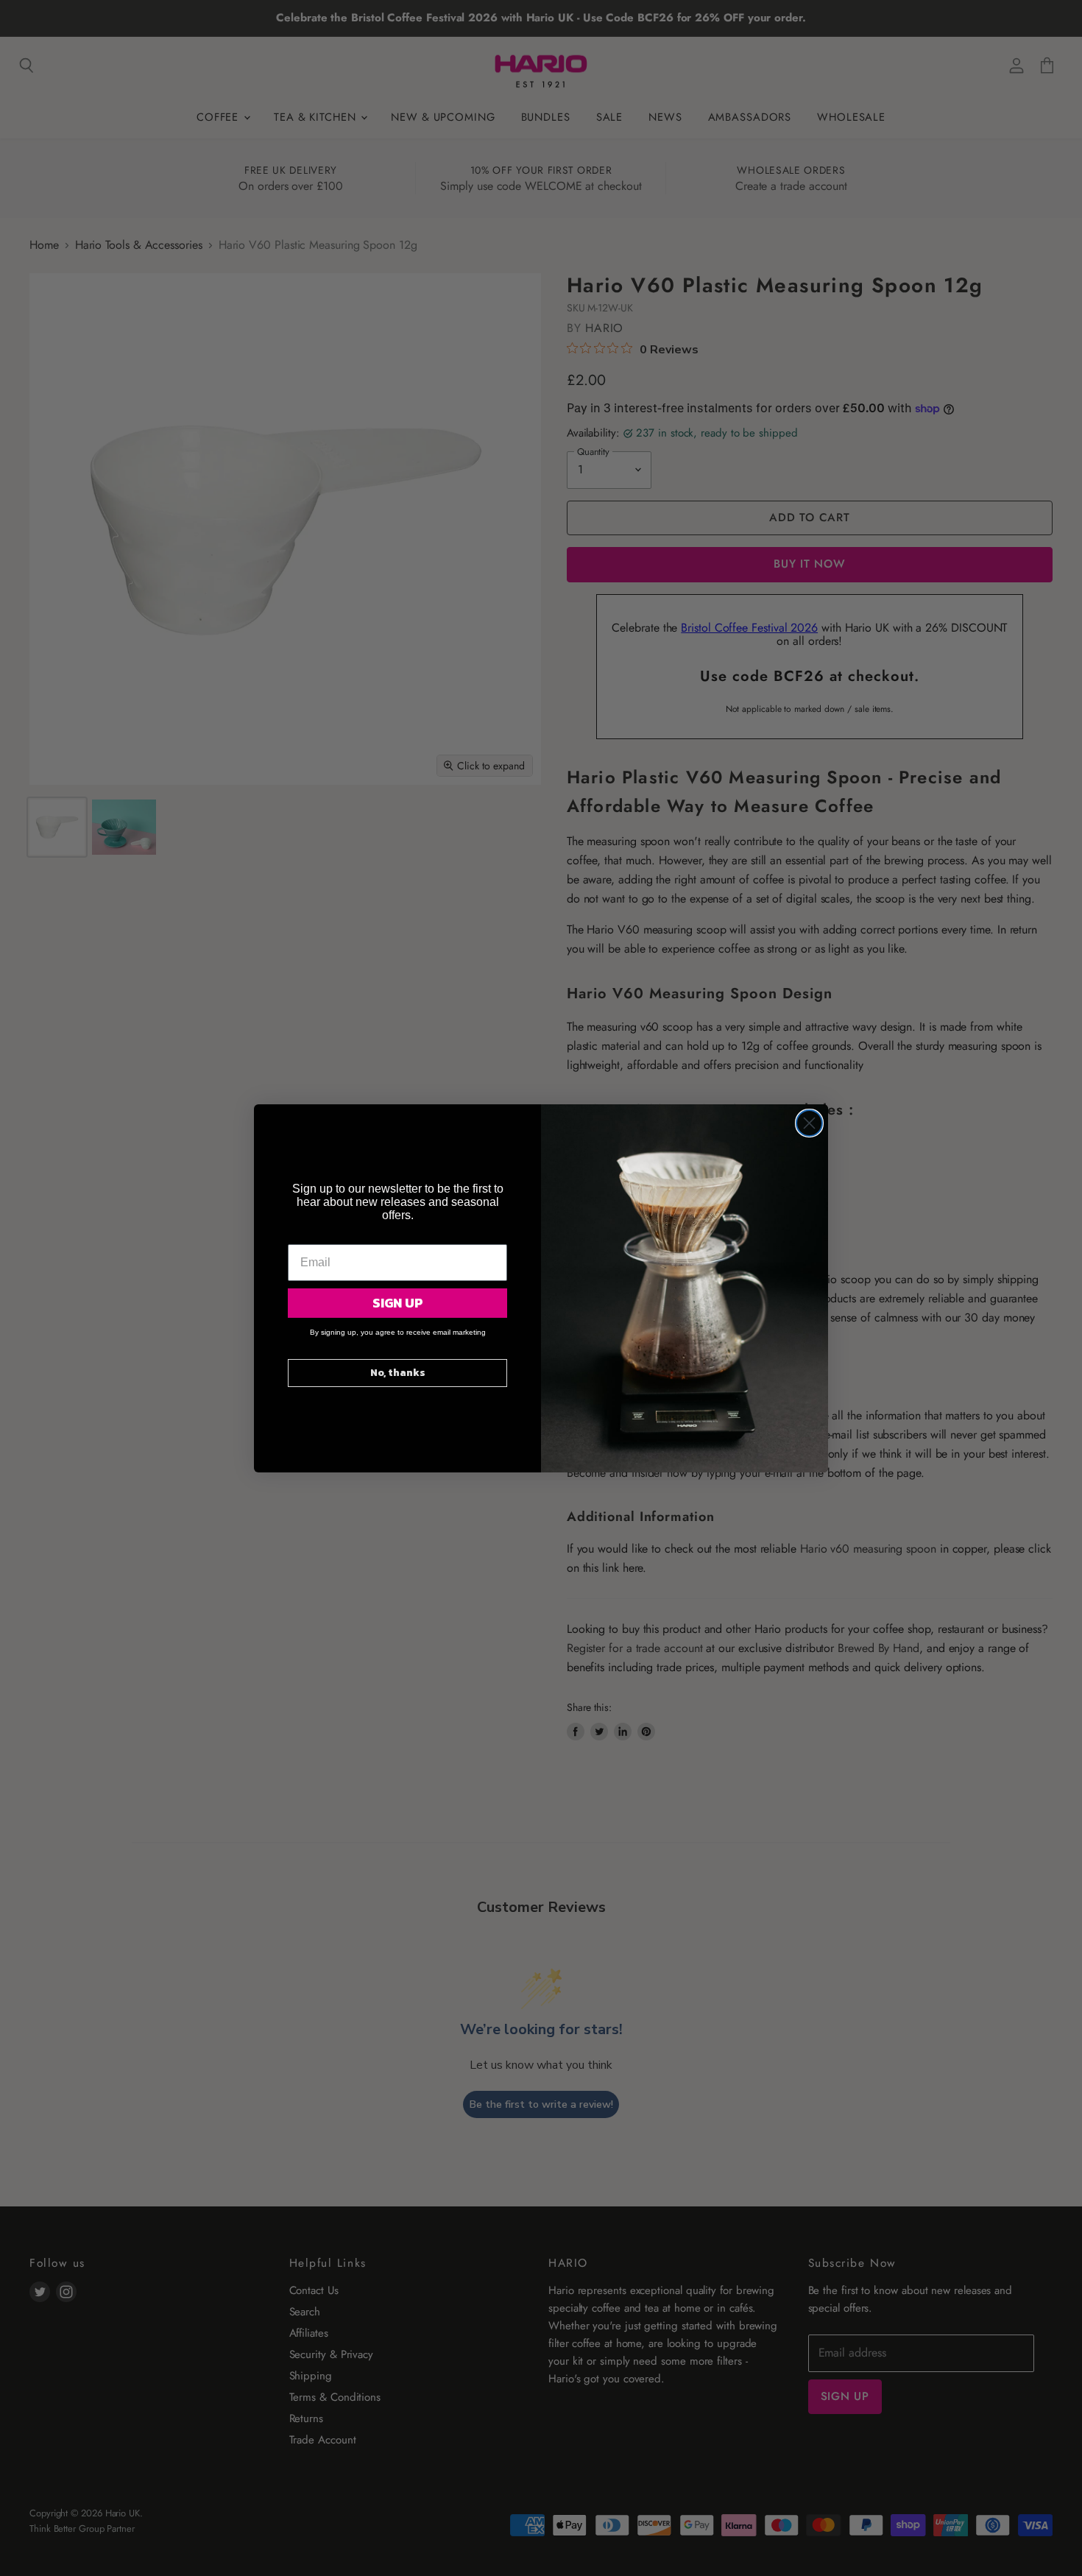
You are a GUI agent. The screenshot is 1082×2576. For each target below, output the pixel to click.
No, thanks (398, 1373)
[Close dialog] (809, 1123)
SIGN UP (398, 1303)
